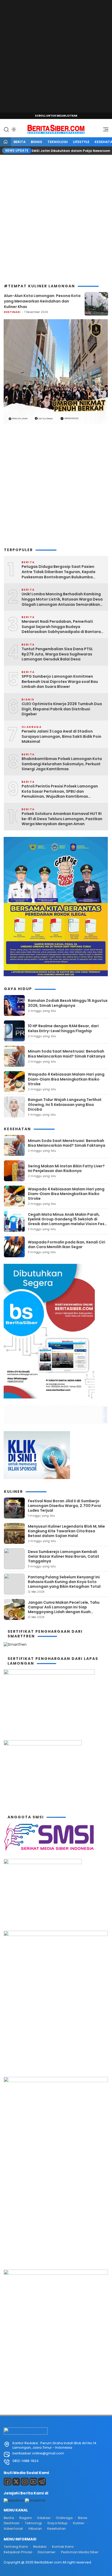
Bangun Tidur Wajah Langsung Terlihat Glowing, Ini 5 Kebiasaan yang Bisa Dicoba (65, 1104)
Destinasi (12, 312)
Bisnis (36, 142)
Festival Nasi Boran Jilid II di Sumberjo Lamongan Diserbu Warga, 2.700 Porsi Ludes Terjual (64, 1506)
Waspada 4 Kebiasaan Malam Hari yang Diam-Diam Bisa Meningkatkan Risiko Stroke (66, 1079)
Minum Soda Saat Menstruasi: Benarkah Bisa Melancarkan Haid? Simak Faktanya (67, 1054)
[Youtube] (33, 2482)
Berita (20, 142)
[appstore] (14, 2500)
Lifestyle (81, 142)
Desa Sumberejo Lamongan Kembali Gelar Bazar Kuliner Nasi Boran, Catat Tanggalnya (64, 1556)
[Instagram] (25, 2482)
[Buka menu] (104, 131)
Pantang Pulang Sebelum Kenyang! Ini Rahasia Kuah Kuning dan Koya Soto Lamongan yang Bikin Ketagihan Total (64, 1582)
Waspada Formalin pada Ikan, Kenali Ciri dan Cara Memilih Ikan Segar (67, 1244)
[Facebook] (8, 2482)
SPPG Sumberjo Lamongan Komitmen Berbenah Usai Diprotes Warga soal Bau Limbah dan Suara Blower (60, 682)
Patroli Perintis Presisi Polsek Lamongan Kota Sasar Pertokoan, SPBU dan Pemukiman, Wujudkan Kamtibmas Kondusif (60, 792)
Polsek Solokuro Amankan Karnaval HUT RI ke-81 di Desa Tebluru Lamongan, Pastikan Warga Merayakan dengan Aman (62, 819)
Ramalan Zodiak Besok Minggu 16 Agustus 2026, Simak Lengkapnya (68, 1003)
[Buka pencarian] (6, 129)
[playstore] (35, 2500)
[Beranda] (5, 142)
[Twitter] (16, 2482)
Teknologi (58, 142)
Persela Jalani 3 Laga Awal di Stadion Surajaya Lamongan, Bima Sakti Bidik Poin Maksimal (61, 736)
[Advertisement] (56, 56)
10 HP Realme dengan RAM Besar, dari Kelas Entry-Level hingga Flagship (63, 1028)
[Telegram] (42, 2482)
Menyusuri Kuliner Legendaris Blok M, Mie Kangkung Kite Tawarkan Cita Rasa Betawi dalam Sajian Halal (66, 1531)
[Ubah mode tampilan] (13, 129)
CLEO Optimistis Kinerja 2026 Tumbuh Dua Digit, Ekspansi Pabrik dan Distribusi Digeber (62, 709)
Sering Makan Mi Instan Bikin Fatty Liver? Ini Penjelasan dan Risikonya (66, 1168)
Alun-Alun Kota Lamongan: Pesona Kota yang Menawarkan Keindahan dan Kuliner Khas (42, 301)
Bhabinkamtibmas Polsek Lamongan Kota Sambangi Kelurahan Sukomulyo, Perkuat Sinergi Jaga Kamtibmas (62, 764)
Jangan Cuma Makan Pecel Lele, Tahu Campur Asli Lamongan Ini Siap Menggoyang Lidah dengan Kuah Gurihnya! (64, 1610)
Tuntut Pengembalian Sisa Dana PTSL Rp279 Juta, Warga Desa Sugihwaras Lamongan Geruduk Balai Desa (57, 654)
